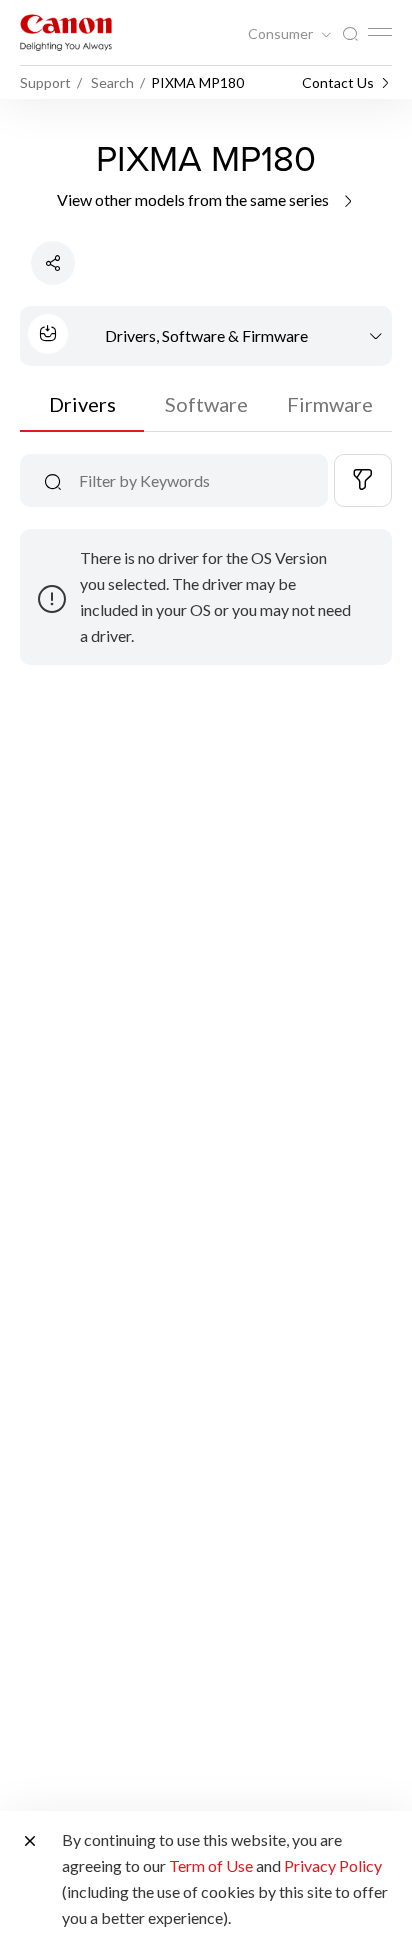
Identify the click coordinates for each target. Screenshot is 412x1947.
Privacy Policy (333, 1865)
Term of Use (211, 1865)
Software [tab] (206, 404)
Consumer (282, 34)
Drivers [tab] (82, 404)
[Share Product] (53, 263)
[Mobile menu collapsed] (380, 32)
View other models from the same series (194, 199)
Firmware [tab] (330, 404)
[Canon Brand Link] (66, 32)
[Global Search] (350, 34)
